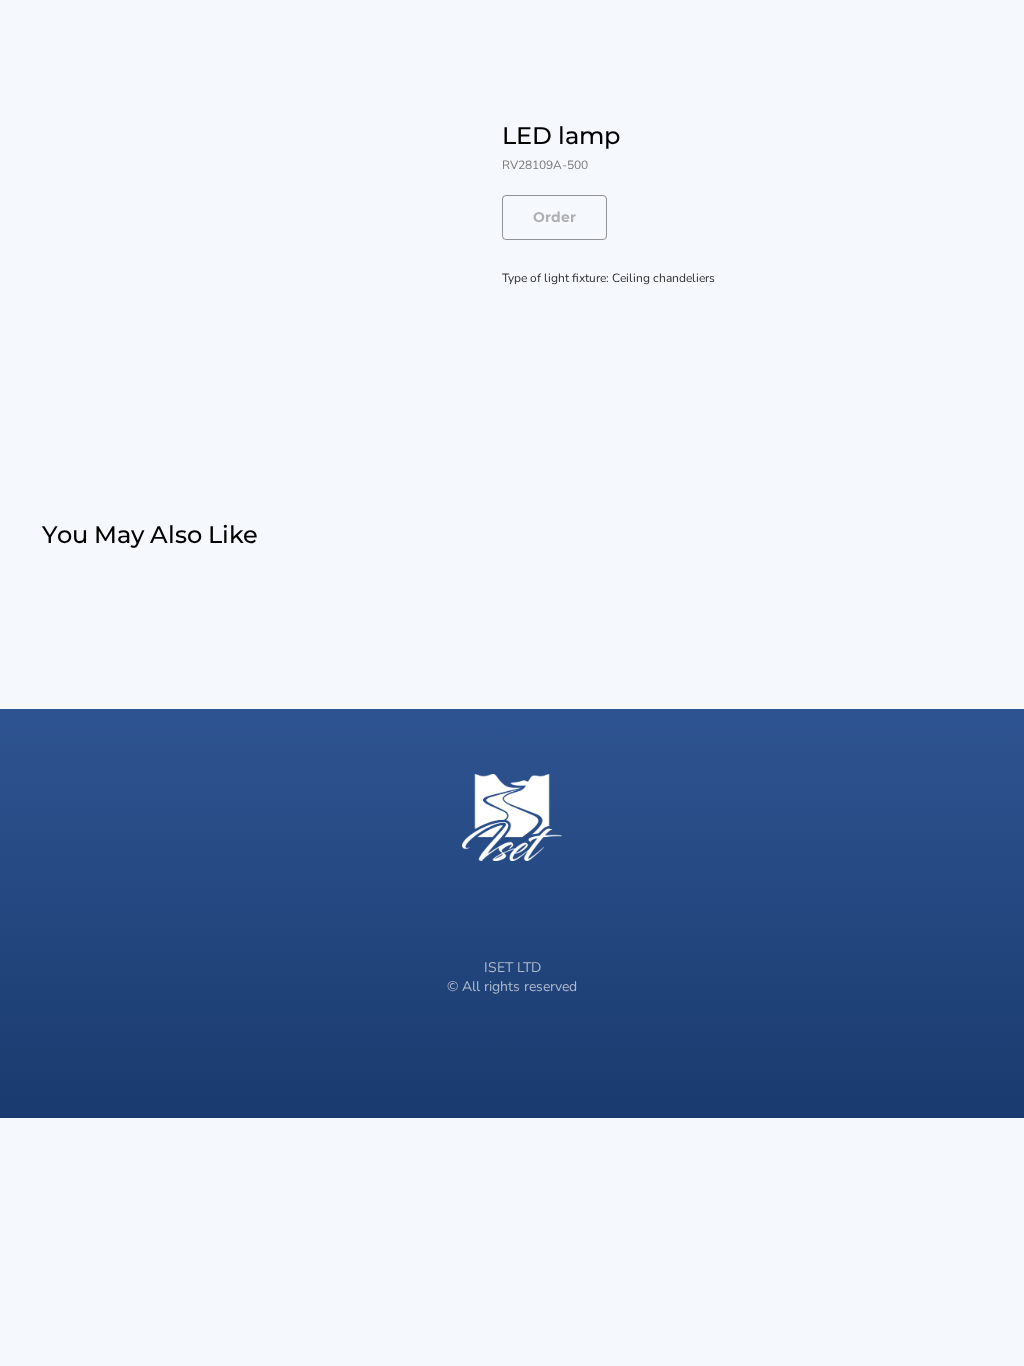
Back (48, 29)
